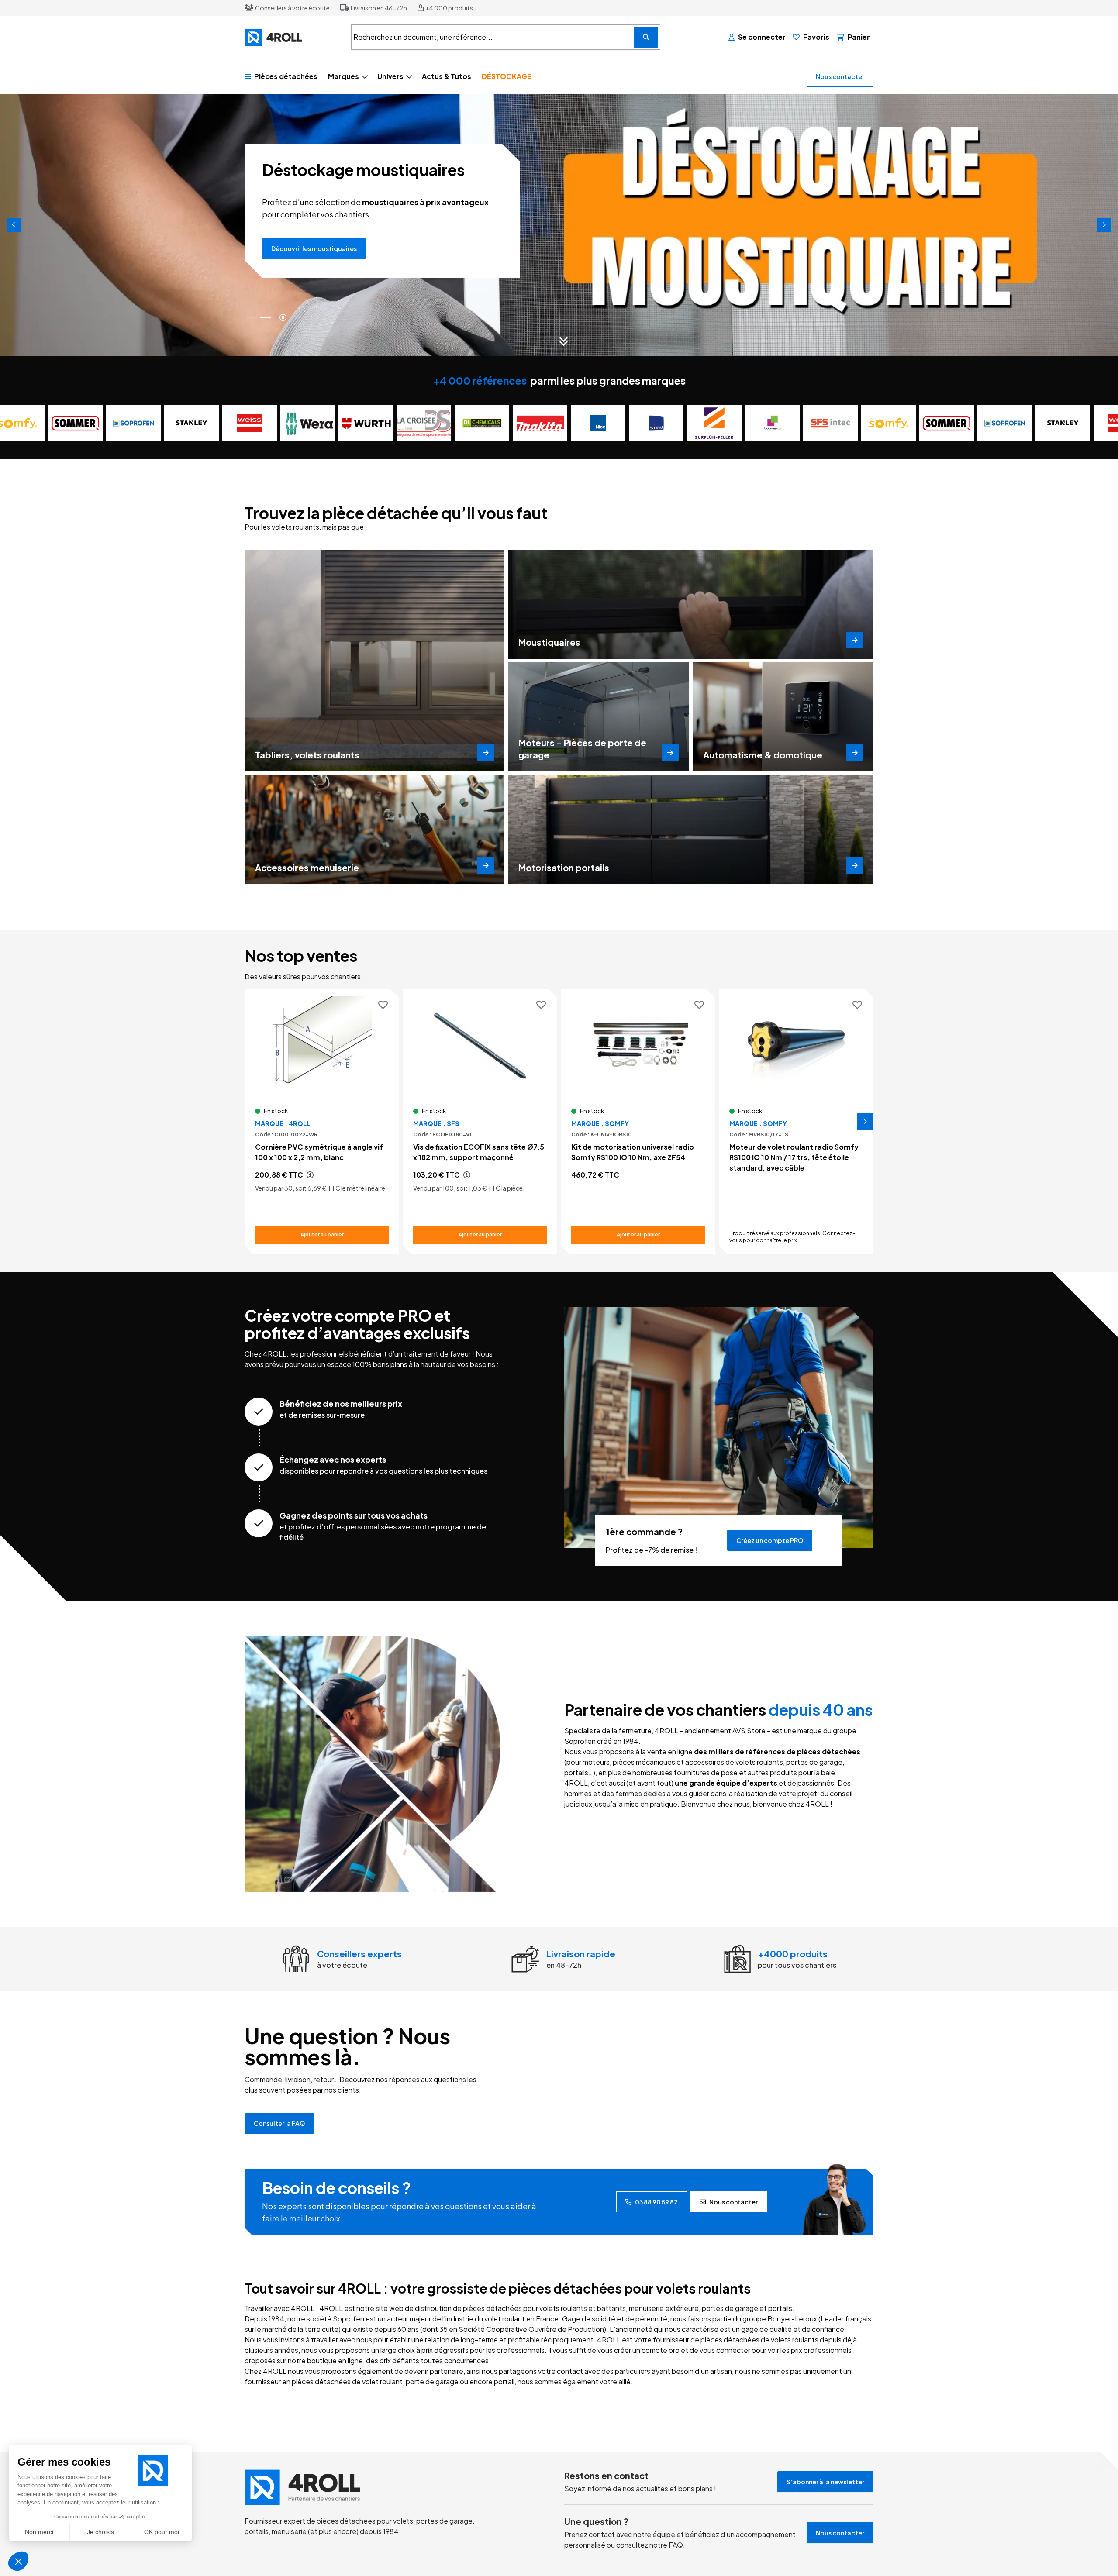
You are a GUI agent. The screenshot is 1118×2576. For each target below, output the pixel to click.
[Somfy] (840, 423)
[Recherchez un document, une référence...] (646, 37)
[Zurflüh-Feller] (665, 423)
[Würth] (317, 423)
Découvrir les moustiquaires (314, 248)
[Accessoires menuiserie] (374, 830)
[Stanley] (143, 423)
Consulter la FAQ (279, 2123)
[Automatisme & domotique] (783, 717)
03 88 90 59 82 (656, 2202)
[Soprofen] (85, 423)
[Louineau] (723, 423)
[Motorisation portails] (691, 830)
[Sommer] (898, 423)
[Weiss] (201, 423)
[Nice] (549, 423)
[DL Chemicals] (433, 423)
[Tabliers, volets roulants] (374, 661)
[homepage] (373, 2487)
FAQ (676, 2545)
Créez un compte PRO (770, 1540)
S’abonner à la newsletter (825, 2482)
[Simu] (607, 423)
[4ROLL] (293, 37)
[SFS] (782, 423)
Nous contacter (840, 76)
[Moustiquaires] (691, 604)
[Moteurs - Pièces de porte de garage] (598, 717)
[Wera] (259, 423)
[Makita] (491, 423)
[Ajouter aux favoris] (383, 1005)
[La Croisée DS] (375, 423)
